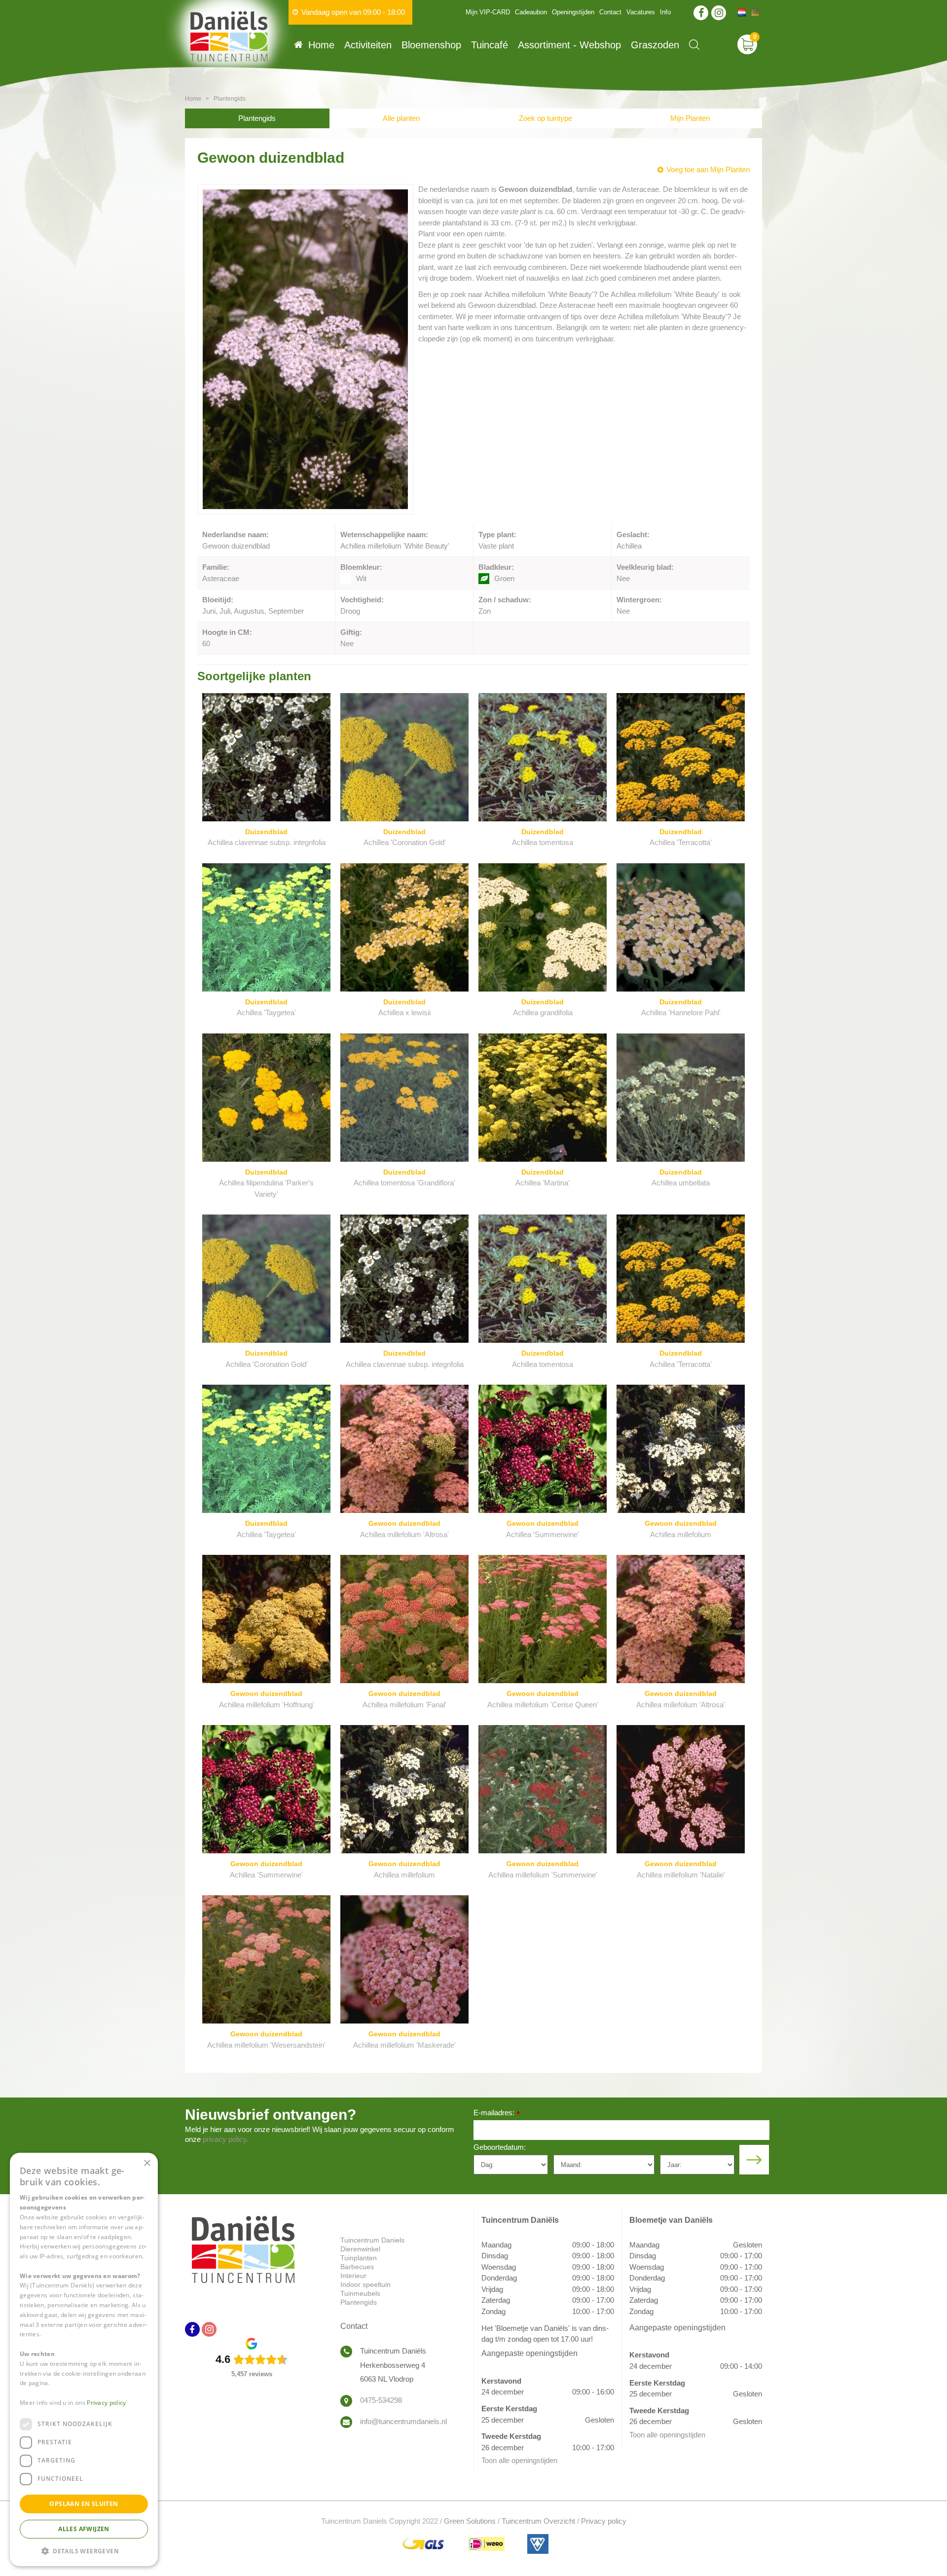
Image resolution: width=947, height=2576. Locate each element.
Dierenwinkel (360, 2249)
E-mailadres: (497, 2114)
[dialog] (84, 2359)
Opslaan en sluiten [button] (84, 2504)
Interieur (353, 2276)
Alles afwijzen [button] (84, 2529)
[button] (84, 2551)
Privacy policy (604, 2521)
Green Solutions (470, 2521)
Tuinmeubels (360, 2293)
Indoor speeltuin (365, 2284)
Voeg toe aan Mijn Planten (708, 169)
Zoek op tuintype (546, 118)
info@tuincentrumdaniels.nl (403, 2421)
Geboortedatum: (500, 2147)
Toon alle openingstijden (519, 2460)
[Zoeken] (694, 45)
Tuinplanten (359, 2258)
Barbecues (357, 2267)
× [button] (147, 2163)
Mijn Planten (690, 118)
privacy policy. (226, 2139)
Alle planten (401, 118)
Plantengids (257, 118)
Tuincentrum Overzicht (538, 2521)
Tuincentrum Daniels (372, 2240)
